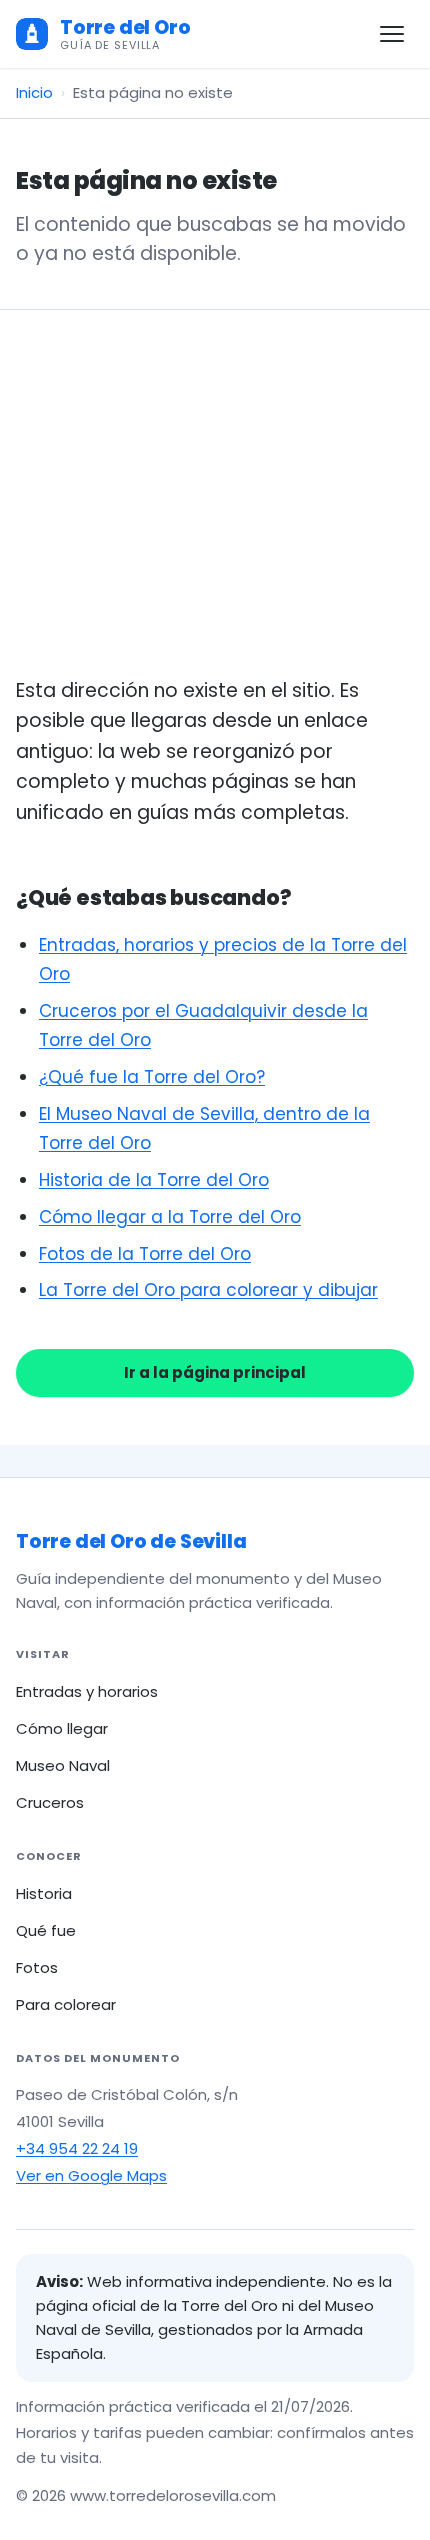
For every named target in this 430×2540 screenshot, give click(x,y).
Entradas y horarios (87, 1691)
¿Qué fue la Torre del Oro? (152, 1077)
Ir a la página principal (215, 1372)
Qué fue (46, 1930)
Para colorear (66, 2004)
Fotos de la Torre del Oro (145, 1254)
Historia (44, 1893)
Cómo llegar (62, 1728)
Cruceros (50, 1802)
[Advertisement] (215, 517)
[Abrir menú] (392, 34)
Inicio (34, 92)
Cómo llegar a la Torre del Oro (170, 1217)
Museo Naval (63, 1765)
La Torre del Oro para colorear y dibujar (208, 1290)
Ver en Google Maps (91, 2175)
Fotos (37, 1967)
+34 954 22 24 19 (77, 2148)
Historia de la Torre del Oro (154, 1180)
